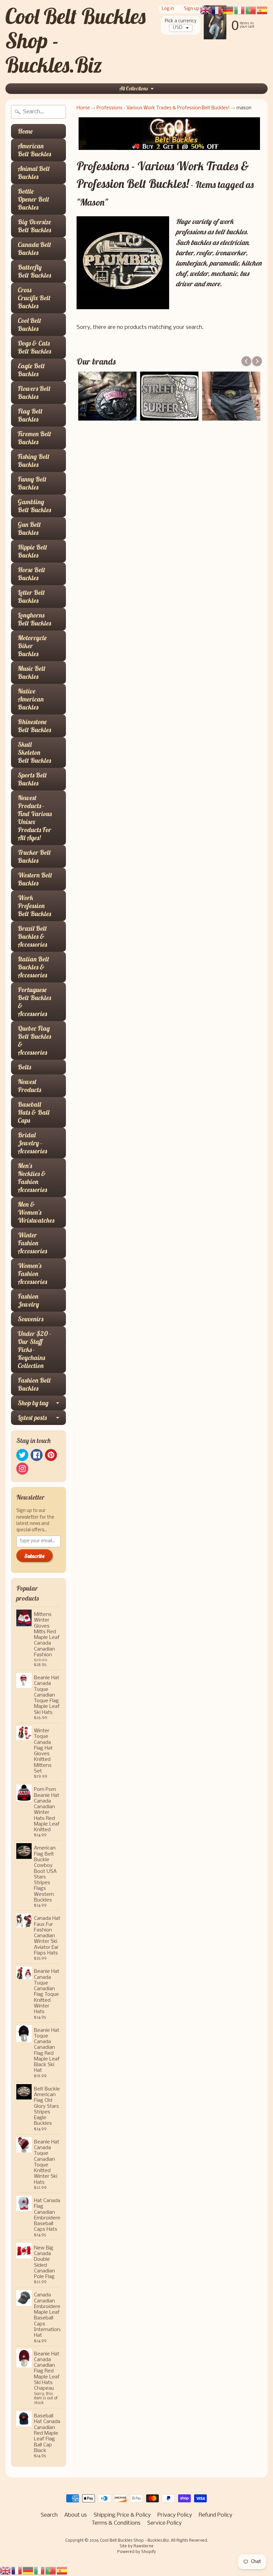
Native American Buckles (31, 699)
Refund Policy (216, 2515)
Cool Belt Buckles (29, 324)
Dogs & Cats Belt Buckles (34, 347)
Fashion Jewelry (28, 1300)
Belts (24, 1067)
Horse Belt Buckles (31, 574)
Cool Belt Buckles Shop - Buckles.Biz (134, 2541)
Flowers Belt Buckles (34, 392)
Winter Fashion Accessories (32, 1243)
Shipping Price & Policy (122, 2515)
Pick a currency (181, 21)
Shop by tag (33, 1403)
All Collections (134, 88)
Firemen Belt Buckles (34, 438)
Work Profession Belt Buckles (34, 906)
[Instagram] (22, 1469)
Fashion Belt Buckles (34, 1384)
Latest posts (32, 1417)
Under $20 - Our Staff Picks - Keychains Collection (34, 1349)
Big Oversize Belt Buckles (34, 226)
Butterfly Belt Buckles (34, 271)
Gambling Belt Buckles (34, 506)
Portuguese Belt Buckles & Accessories (34, 1002)
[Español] (62, 2571)
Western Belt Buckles (35, 879)
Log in (168, 9)
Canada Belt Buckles (34, 248)
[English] (6, 2571)
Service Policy (164, 2523)
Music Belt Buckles (32, 672)
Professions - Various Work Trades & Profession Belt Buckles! (163, 108)
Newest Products (29, 1086)
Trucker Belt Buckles (34, 856)
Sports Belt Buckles (32, 779)
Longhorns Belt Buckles (34, 619)
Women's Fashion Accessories (32, 1274)
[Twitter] (22, 1455)
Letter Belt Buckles (31, 596)
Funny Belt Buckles (32, 483)
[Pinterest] (51, 1455)
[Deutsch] (28, 2571)
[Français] (17, 2571)
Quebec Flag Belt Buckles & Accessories (34, 1040)
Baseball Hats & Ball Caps (33, 1112)
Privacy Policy (175, 2515)
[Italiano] (40, 2571)
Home (25, 131)
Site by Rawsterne (136, 2546)
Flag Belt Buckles (30, 415)
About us (76, 2515)
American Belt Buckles (34, 150)
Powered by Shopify (136, 2552)
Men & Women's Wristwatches (36, 1212)
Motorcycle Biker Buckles (32, 646)
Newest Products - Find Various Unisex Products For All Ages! (35, 818)
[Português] (51, 2571)
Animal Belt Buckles (34, 172)
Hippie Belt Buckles (32, 551)
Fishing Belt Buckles (34, 460)
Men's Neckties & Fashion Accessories (32, 1178)
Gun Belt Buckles (29, 528)
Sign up (192, 9)
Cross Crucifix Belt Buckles (34, 298)
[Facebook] (37, 1455)
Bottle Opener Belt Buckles (33, 199)
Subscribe (34, 1556)
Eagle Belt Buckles (31, 370)
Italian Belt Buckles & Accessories (33, 967)
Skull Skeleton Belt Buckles (34, 752)
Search (49, 2515)
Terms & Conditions (116, 2523)
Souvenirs (30, 1319)
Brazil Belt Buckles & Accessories (32, 936)
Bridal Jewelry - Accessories (32, 1143)
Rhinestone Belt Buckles (34, 726)
